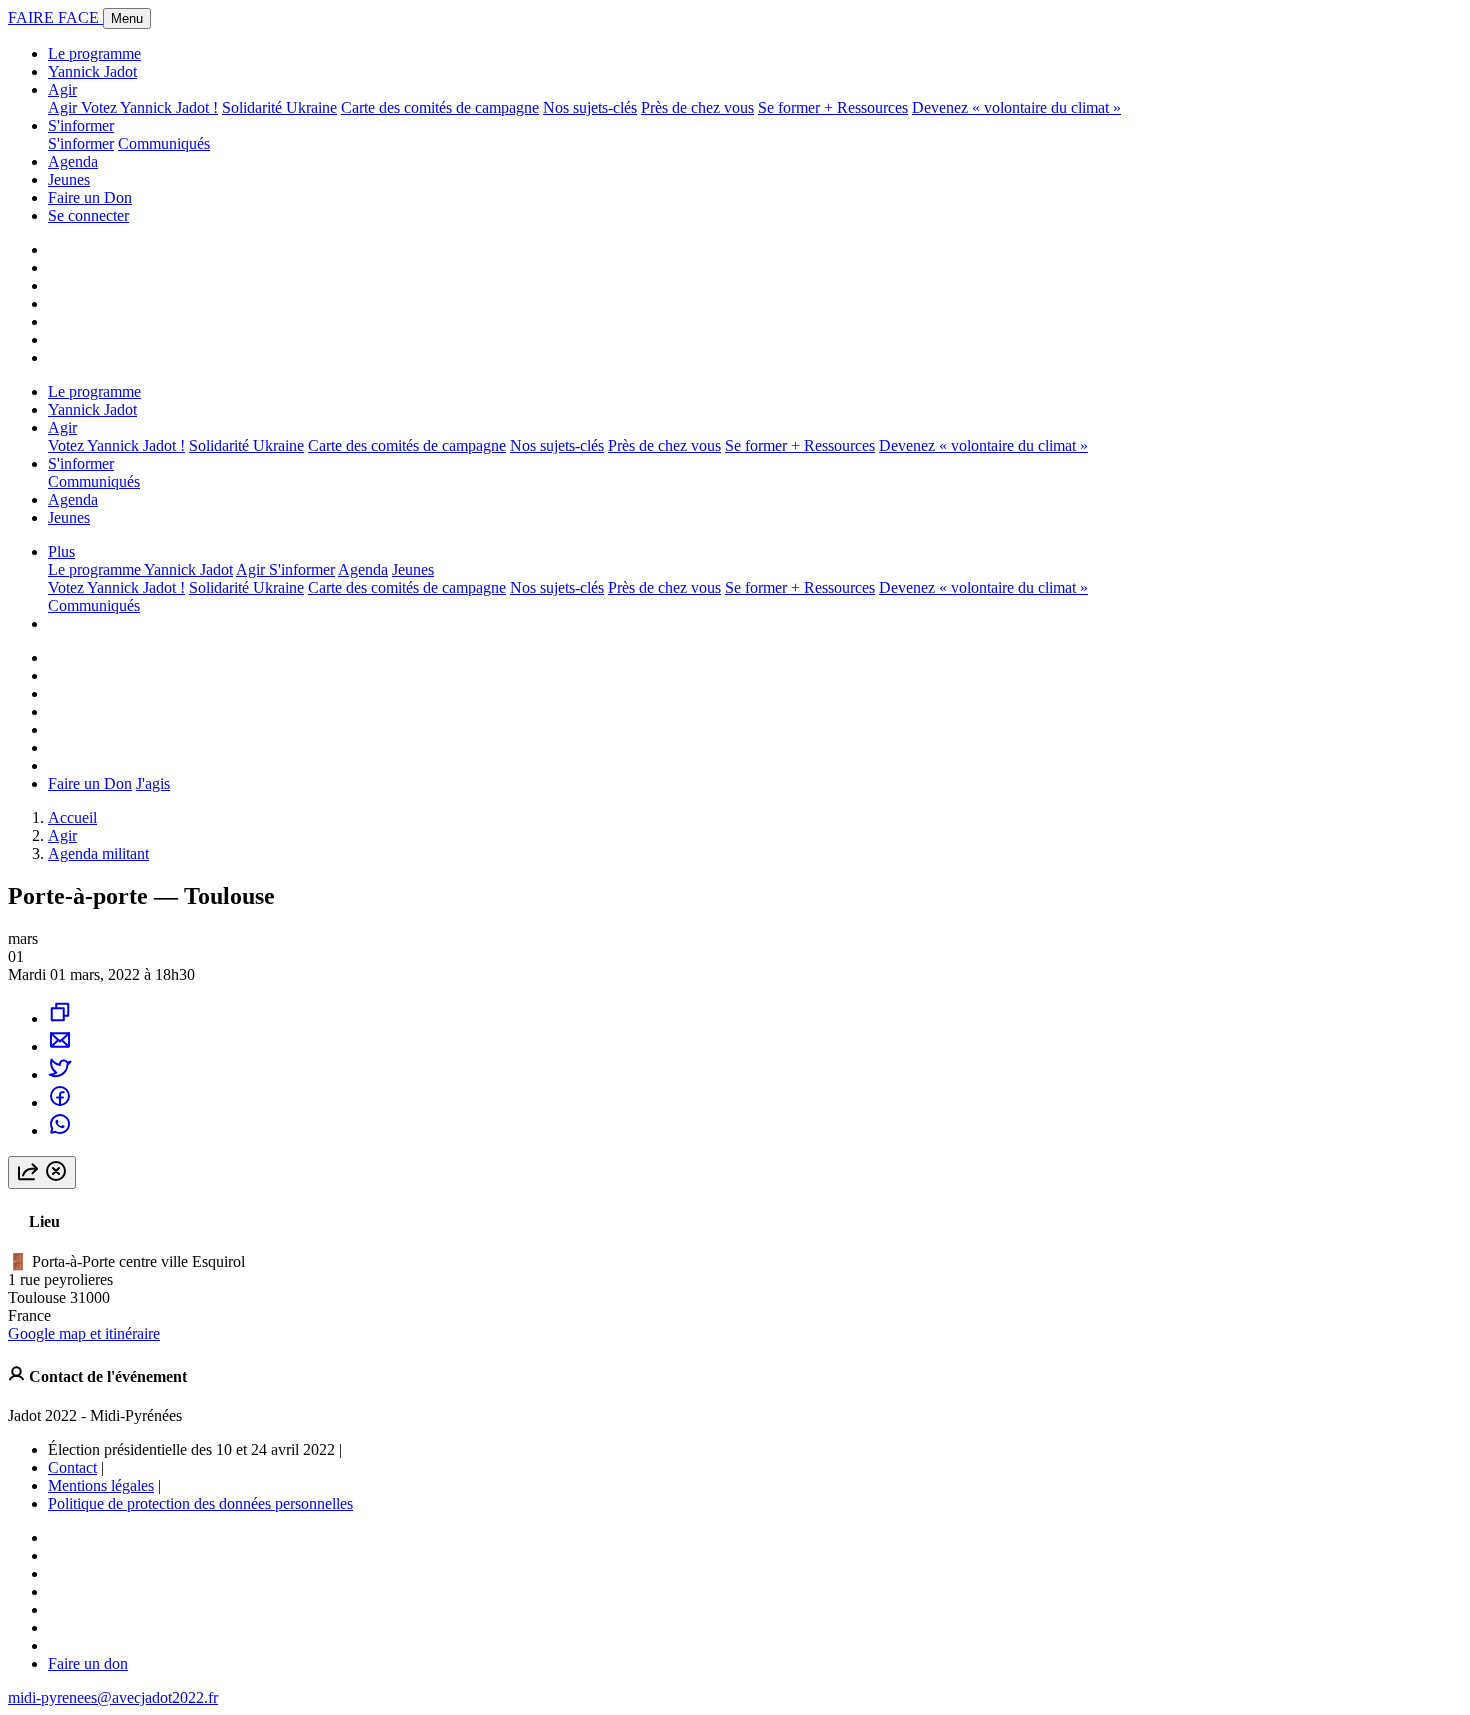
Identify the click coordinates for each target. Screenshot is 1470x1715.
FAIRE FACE (55, 17)
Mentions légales (101, 1485)
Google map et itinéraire (84, 1333)
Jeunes (69, 179)
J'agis (153, 783)
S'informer (81, 125)
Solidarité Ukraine (279, 107)
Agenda (73, 161)
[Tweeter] (60, 1074)
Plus (61, 551)
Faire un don (88, 1663)
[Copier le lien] (60, 1018)
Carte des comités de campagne (440, 107)
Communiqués (164, 143)
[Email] (60, 1046)
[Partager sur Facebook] (60, 1102)
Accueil (72, 817)
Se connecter (88, 215)
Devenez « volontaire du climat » (1016, 107)
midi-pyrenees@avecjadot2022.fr (113, 1697)
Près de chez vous (697, 107)
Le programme (94, 53)
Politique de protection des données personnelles (200, 1503)
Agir (62, 89)
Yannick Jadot (92, 71)
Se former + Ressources (833, 107)
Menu (127, 18)
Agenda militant (98, 853)
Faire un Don (90, 197)
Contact (72, 1467)
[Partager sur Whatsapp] (60, 1130)
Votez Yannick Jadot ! (149, 107)
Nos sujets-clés (590, 107)
